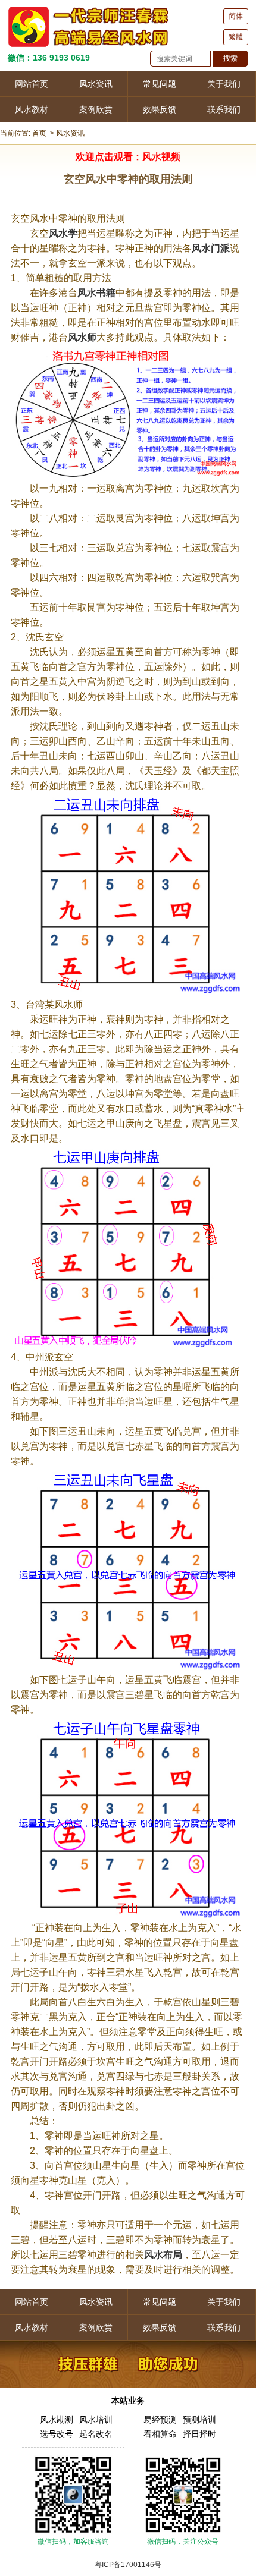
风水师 (82, 337)
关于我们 (224, 84)
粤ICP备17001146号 (128, 2565)
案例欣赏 (96, 109)
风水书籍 (96, 293)
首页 (39, 133)
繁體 (236, 37)
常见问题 (160, 84)
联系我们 (224, 109)
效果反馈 (160, 109)
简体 (236, 16)
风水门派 (211, 248)
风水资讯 (96, 84)
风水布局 (163, 2255)
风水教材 (32, 109)
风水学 (63, 233)
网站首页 (32, 84)
